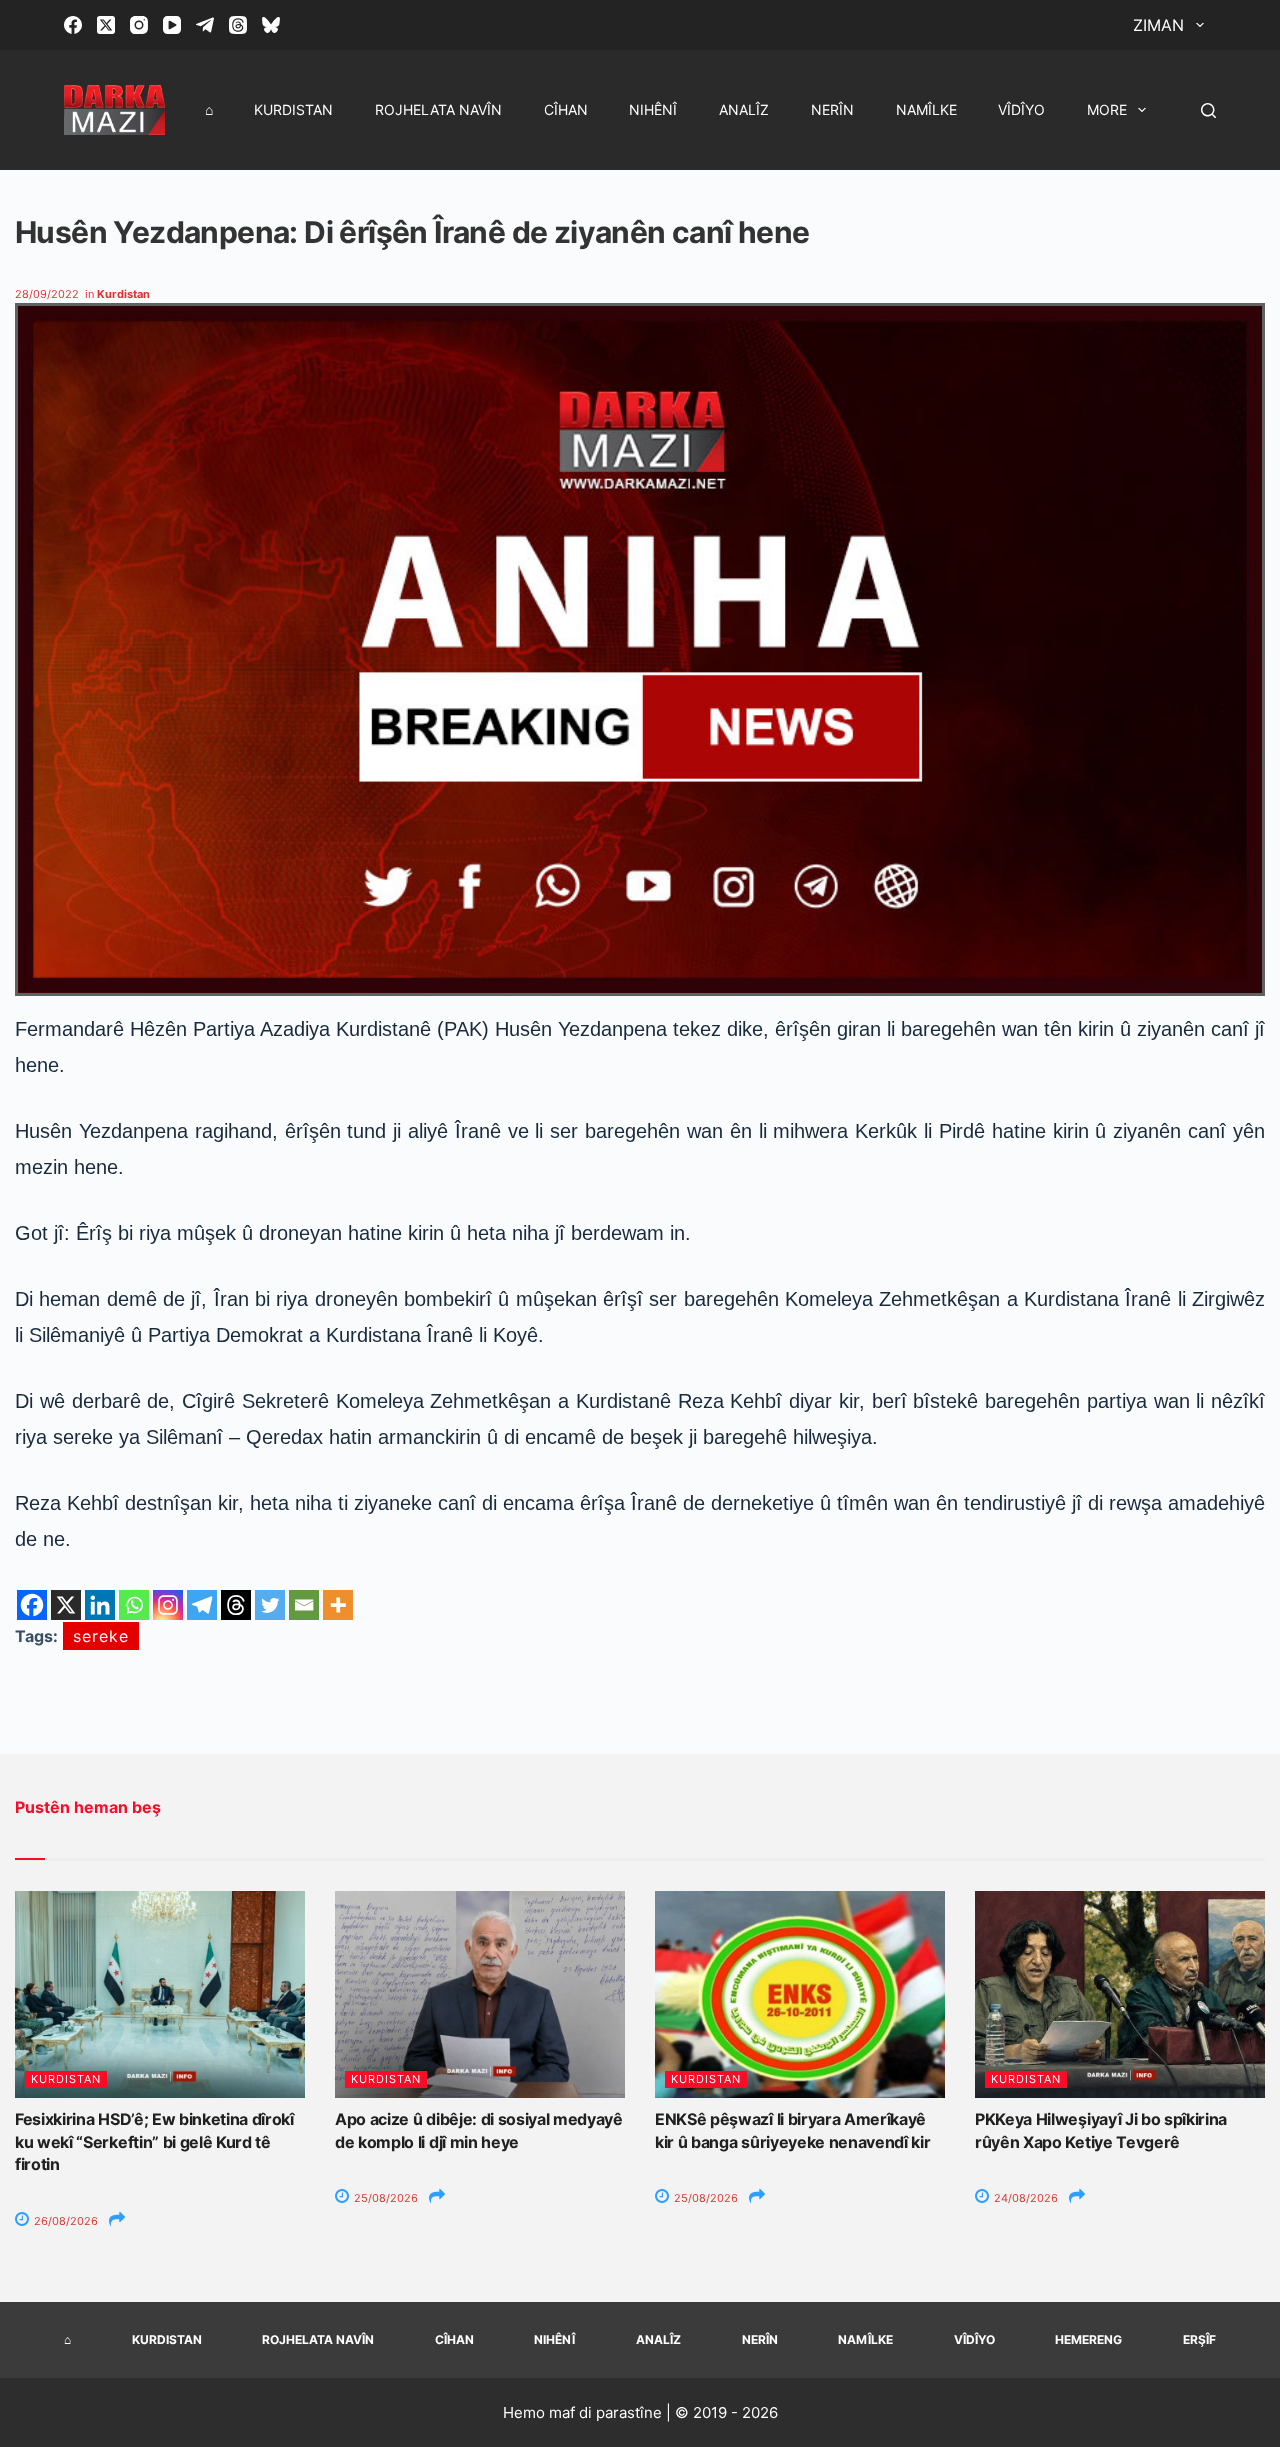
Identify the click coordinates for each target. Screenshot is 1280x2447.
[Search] (1208, 110)
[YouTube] (172, 25)
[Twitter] (270, 1605)
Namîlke (926, 109)
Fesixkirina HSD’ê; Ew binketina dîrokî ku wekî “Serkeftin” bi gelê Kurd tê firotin (154, 2141)
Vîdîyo (1021, 109)
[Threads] (238, 25)
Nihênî (653, 109)
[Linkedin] (100, 1605)
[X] (66, 1605)
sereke (101, 1636)
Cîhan (566, 109)
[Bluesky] (271, 25)
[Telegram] (205, 25)
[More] (338, 1605)
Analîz (744, 109)
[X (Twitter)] (106, 25)
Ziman (1158, 25)
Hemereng (1088, 2339)
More (1107, 109)
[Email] (304, 1605)
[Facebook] (73, 25)
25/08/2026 (384, 2198)
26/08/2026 (64, 2221)
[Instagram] (139, 25)
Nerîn (832, 109)
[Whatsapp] (134, 1605)
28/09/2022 (47, 294)
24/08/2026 (1024, 2198)
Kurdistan (293, 109)
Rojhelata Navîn (438, 109)
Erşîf (1199, 2339)
